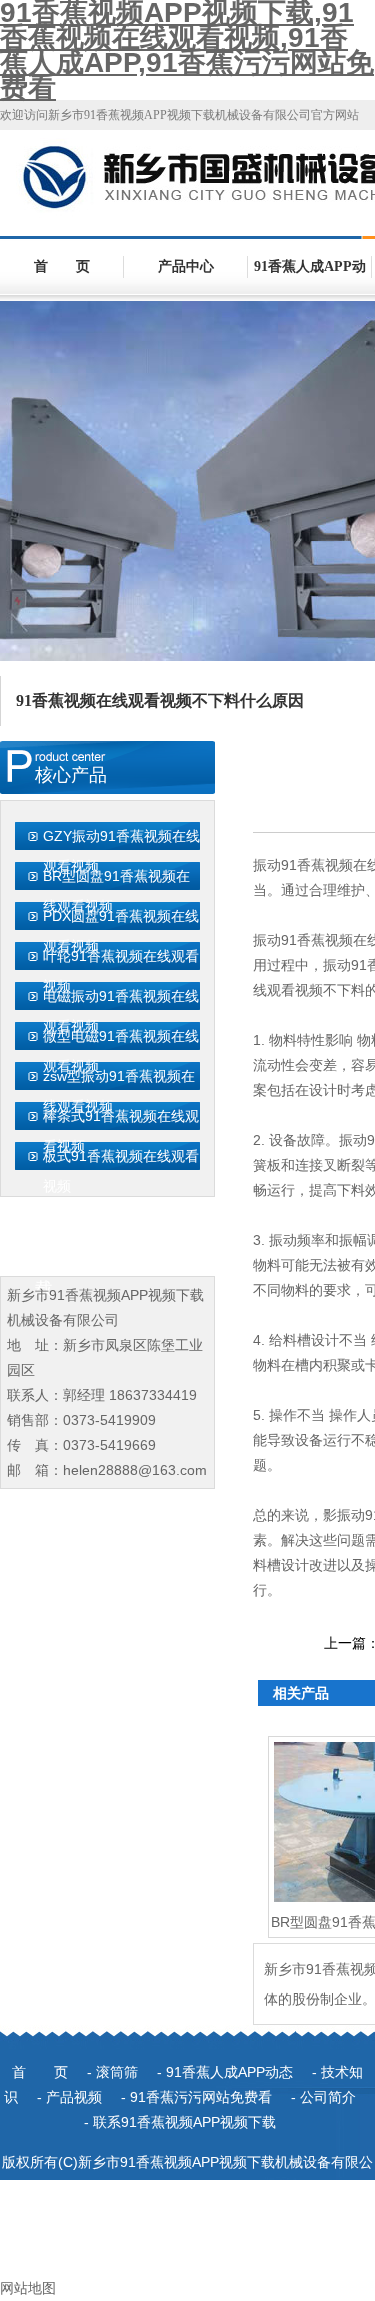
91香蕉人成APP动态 (310, 277)
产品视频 (74, 2097)
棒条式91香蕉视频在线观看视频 (121, 1131)
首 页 (62, 266)
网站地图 (28, 2288)
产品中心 (186, 266)
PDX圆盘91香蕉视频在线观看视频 (121, 931)
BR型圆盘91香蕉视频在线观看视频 (116, 891)
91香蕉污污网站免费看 (201, 2097)
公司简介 (328, 2097)
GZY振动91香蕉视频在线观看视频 (121, 851)
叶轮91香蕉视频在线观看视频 (121, 971)
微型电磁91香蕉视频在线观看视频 (121, 1051)
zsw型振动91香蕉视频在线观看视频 (119, 1091)
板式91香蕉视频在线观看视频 (121, 1171)
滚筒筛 (117, 2072)
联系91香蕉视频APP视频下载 (184, 2122)
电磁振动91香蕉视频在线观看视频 (121, 1011)
